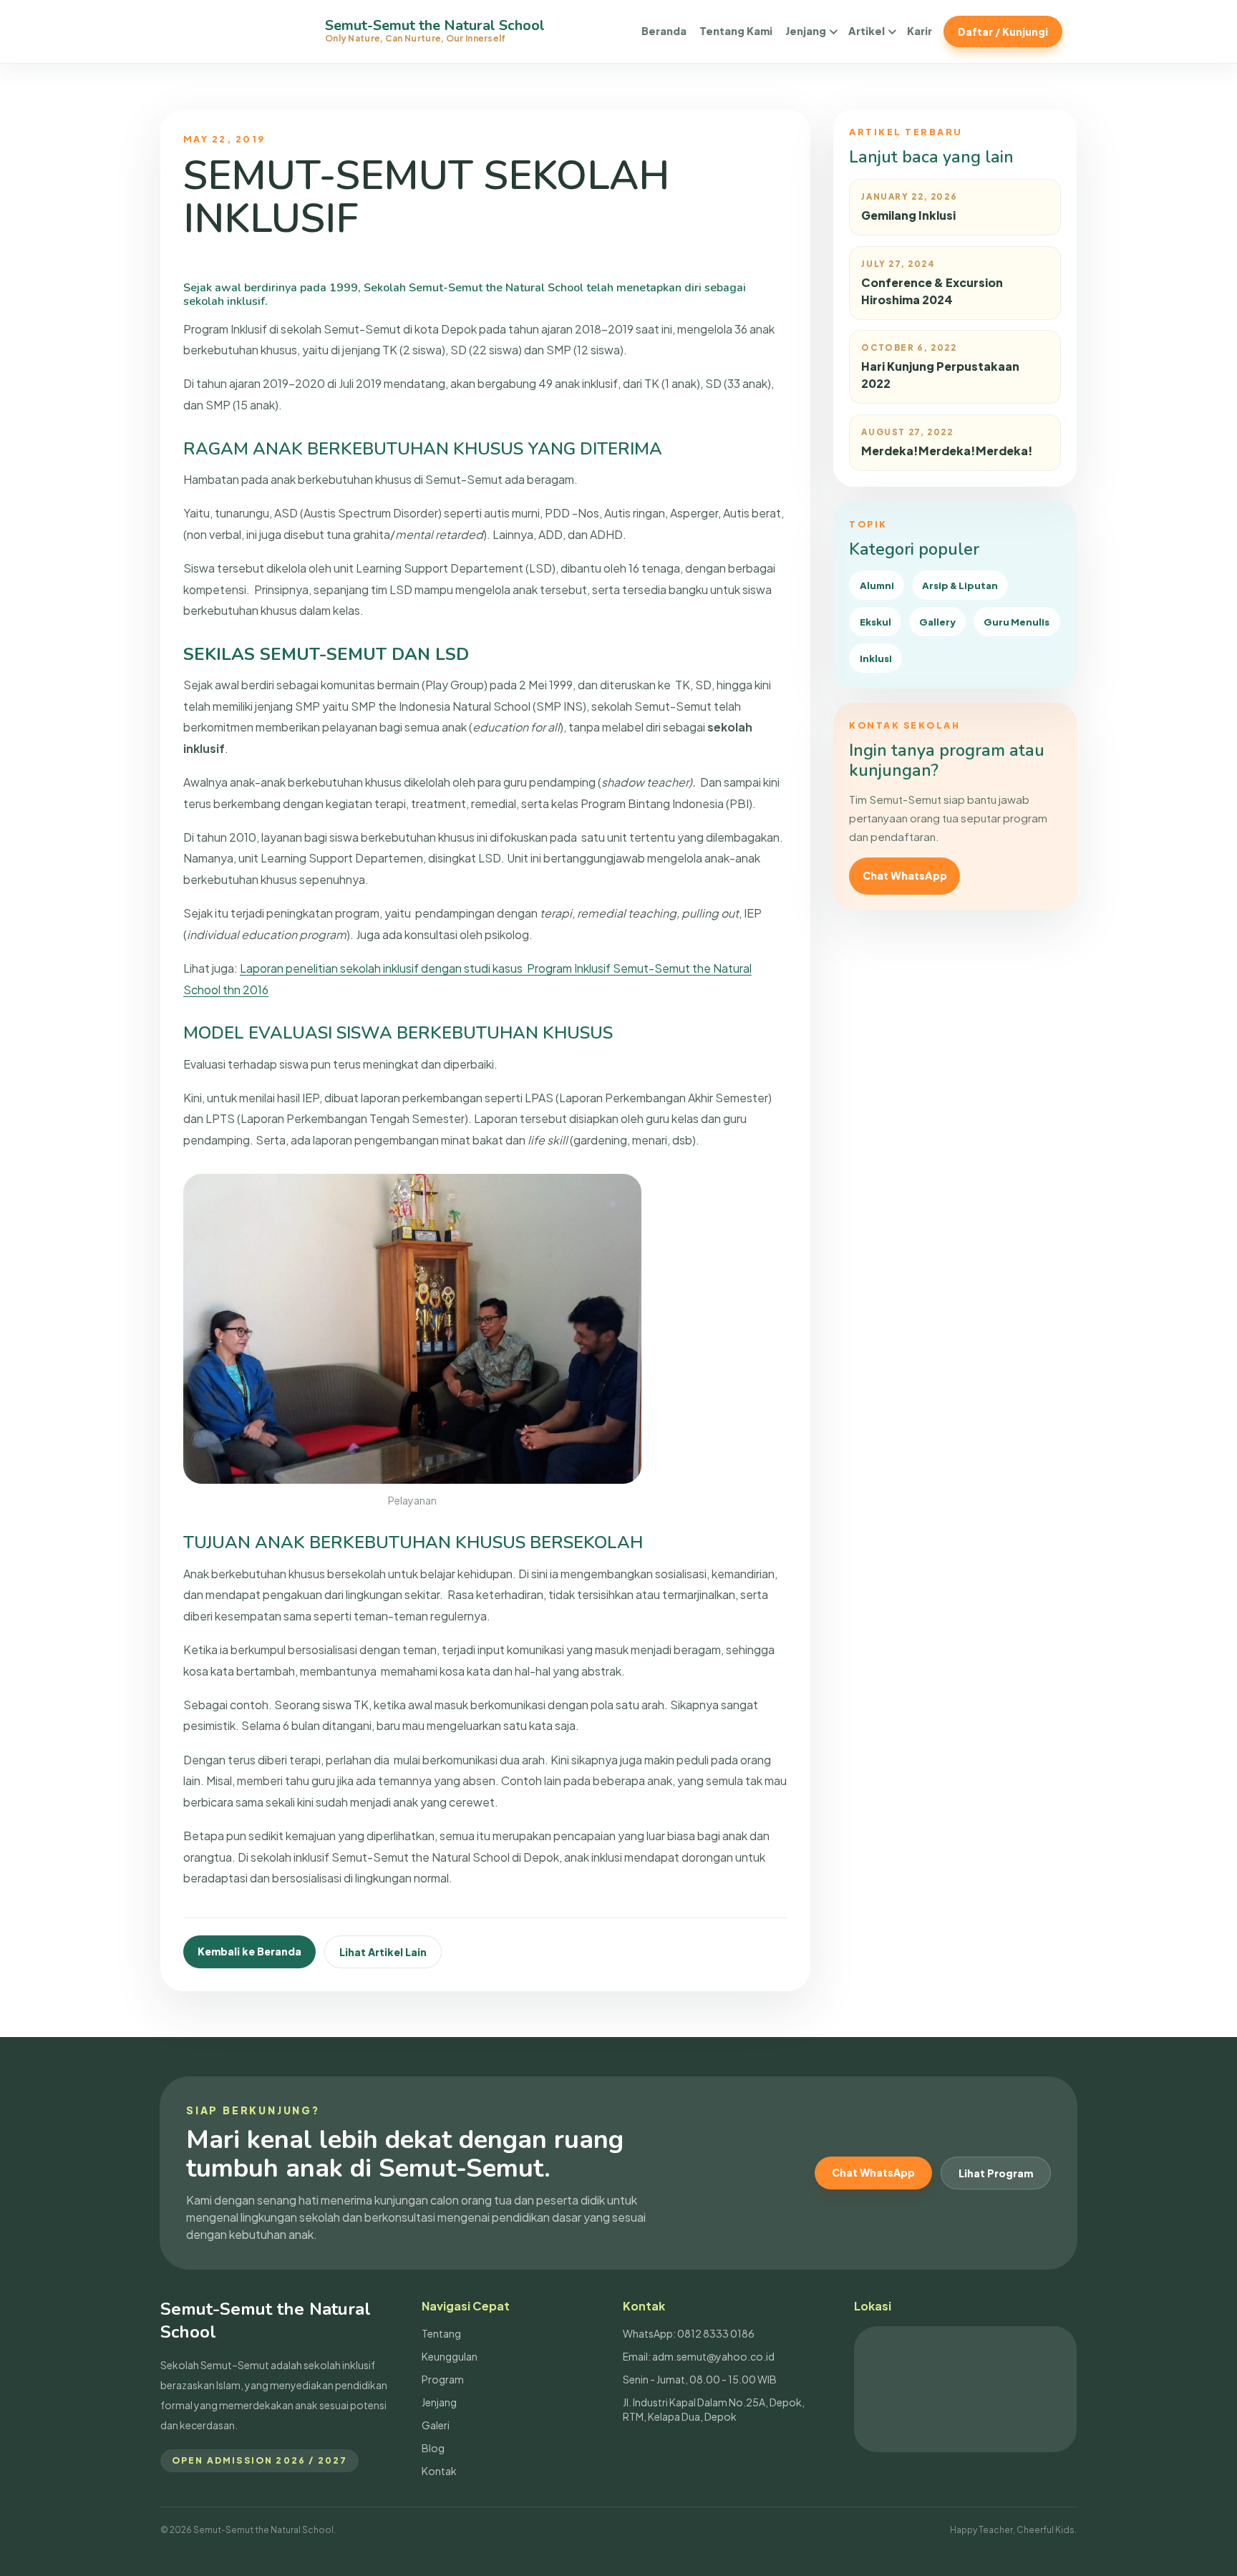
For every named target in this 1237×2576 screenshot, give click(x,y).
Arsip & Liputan (960, 585)
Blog (433, 2448)
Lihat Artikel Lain (383, 1952)
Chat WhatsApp (905, 875)
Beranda (664, 31)
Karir (920, 31)
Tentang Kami (736, 31)
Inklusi (876, 658)
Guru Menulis (1017, 622)
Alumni (877, 585)
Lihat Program (996, 2173)
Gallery (937, 622)
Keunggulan (450, 2356)
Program (443, 2379)
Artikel (867, 31)
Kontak (439, 2471)
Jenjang (806, 31)
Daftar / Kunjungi (1003, 31)
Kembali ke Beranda (249, 1951)
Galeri (436, 2425)
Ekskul (875, 622)
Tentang (441, 2333)
